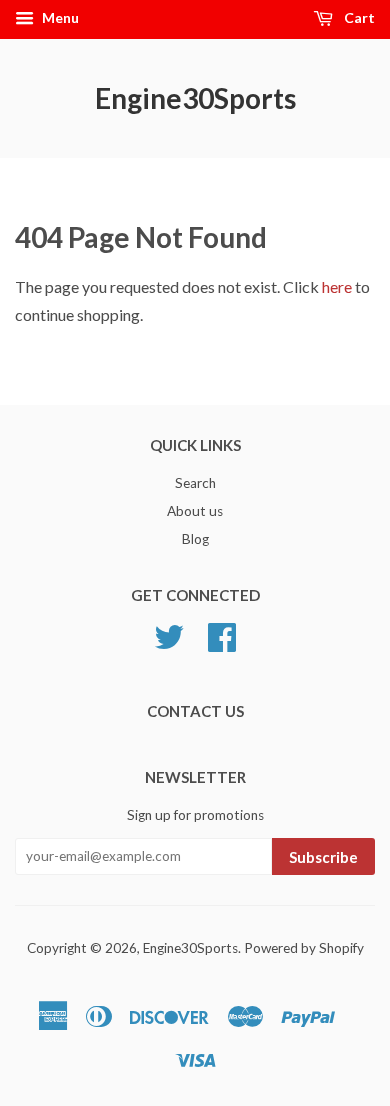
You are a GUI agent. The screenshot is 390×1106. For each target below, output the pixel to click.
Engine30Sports (195, 98)
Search (195, 483)
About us (195, 511)
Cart (358, 17)
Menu (59, 17)
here (337, 286)
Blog (195, 539)
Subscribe (323, 857)
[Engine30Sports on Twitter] (169, 644)
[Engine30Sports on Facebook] (222, 644)
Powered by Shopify (304, 948)
